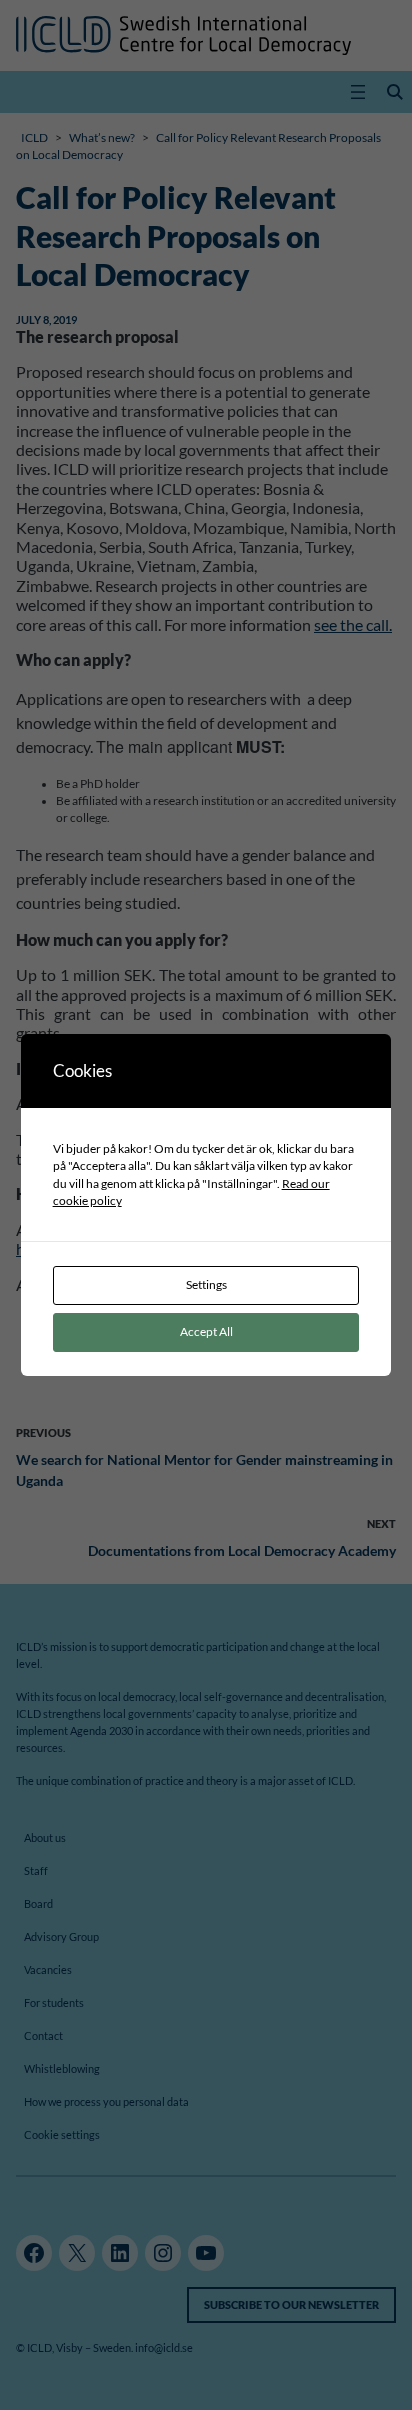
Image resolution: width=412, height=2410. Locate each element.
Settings (206, 1284)
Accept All (206, 1331)
